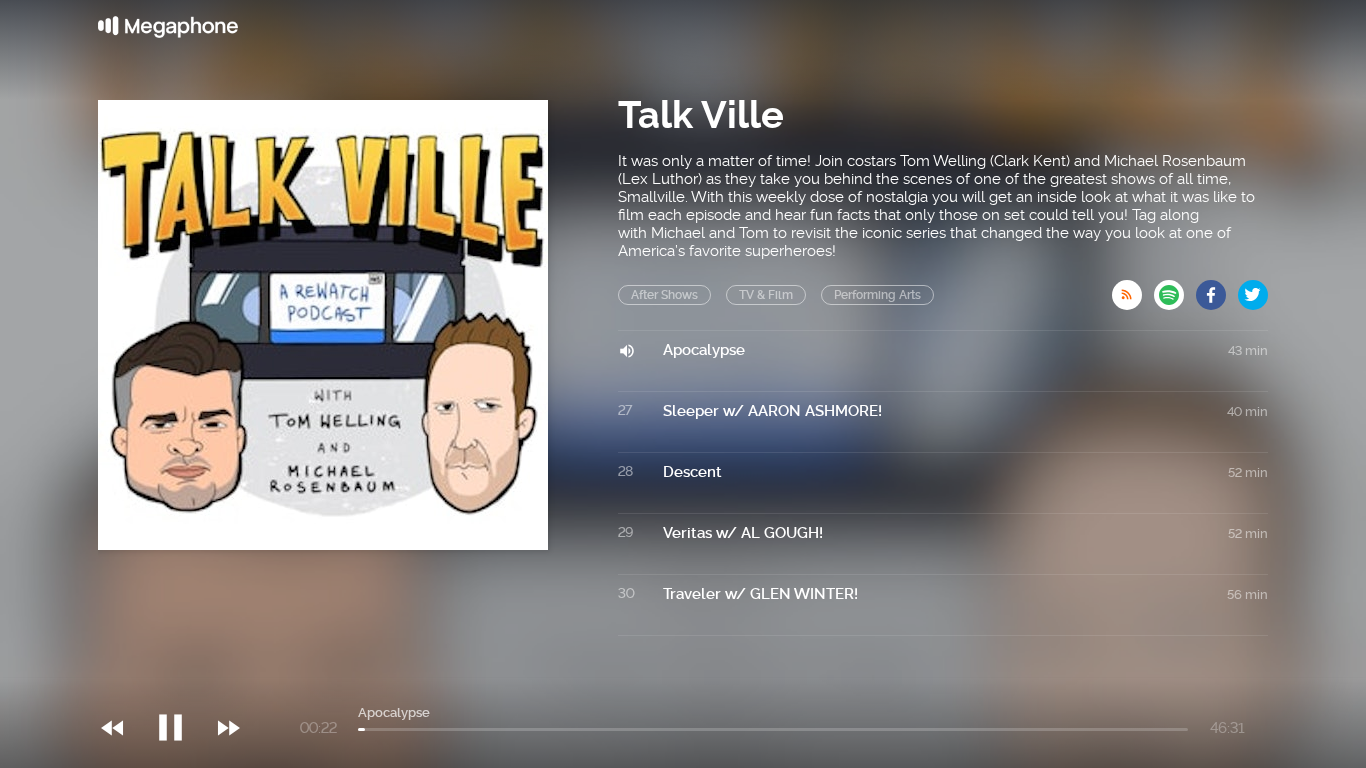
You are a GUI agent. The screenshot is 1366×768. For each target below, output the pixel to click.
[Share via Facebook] (1217, 289)
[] (180, 687)
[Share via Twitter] (1253, 289)
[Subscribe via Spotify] (1175, 289)
